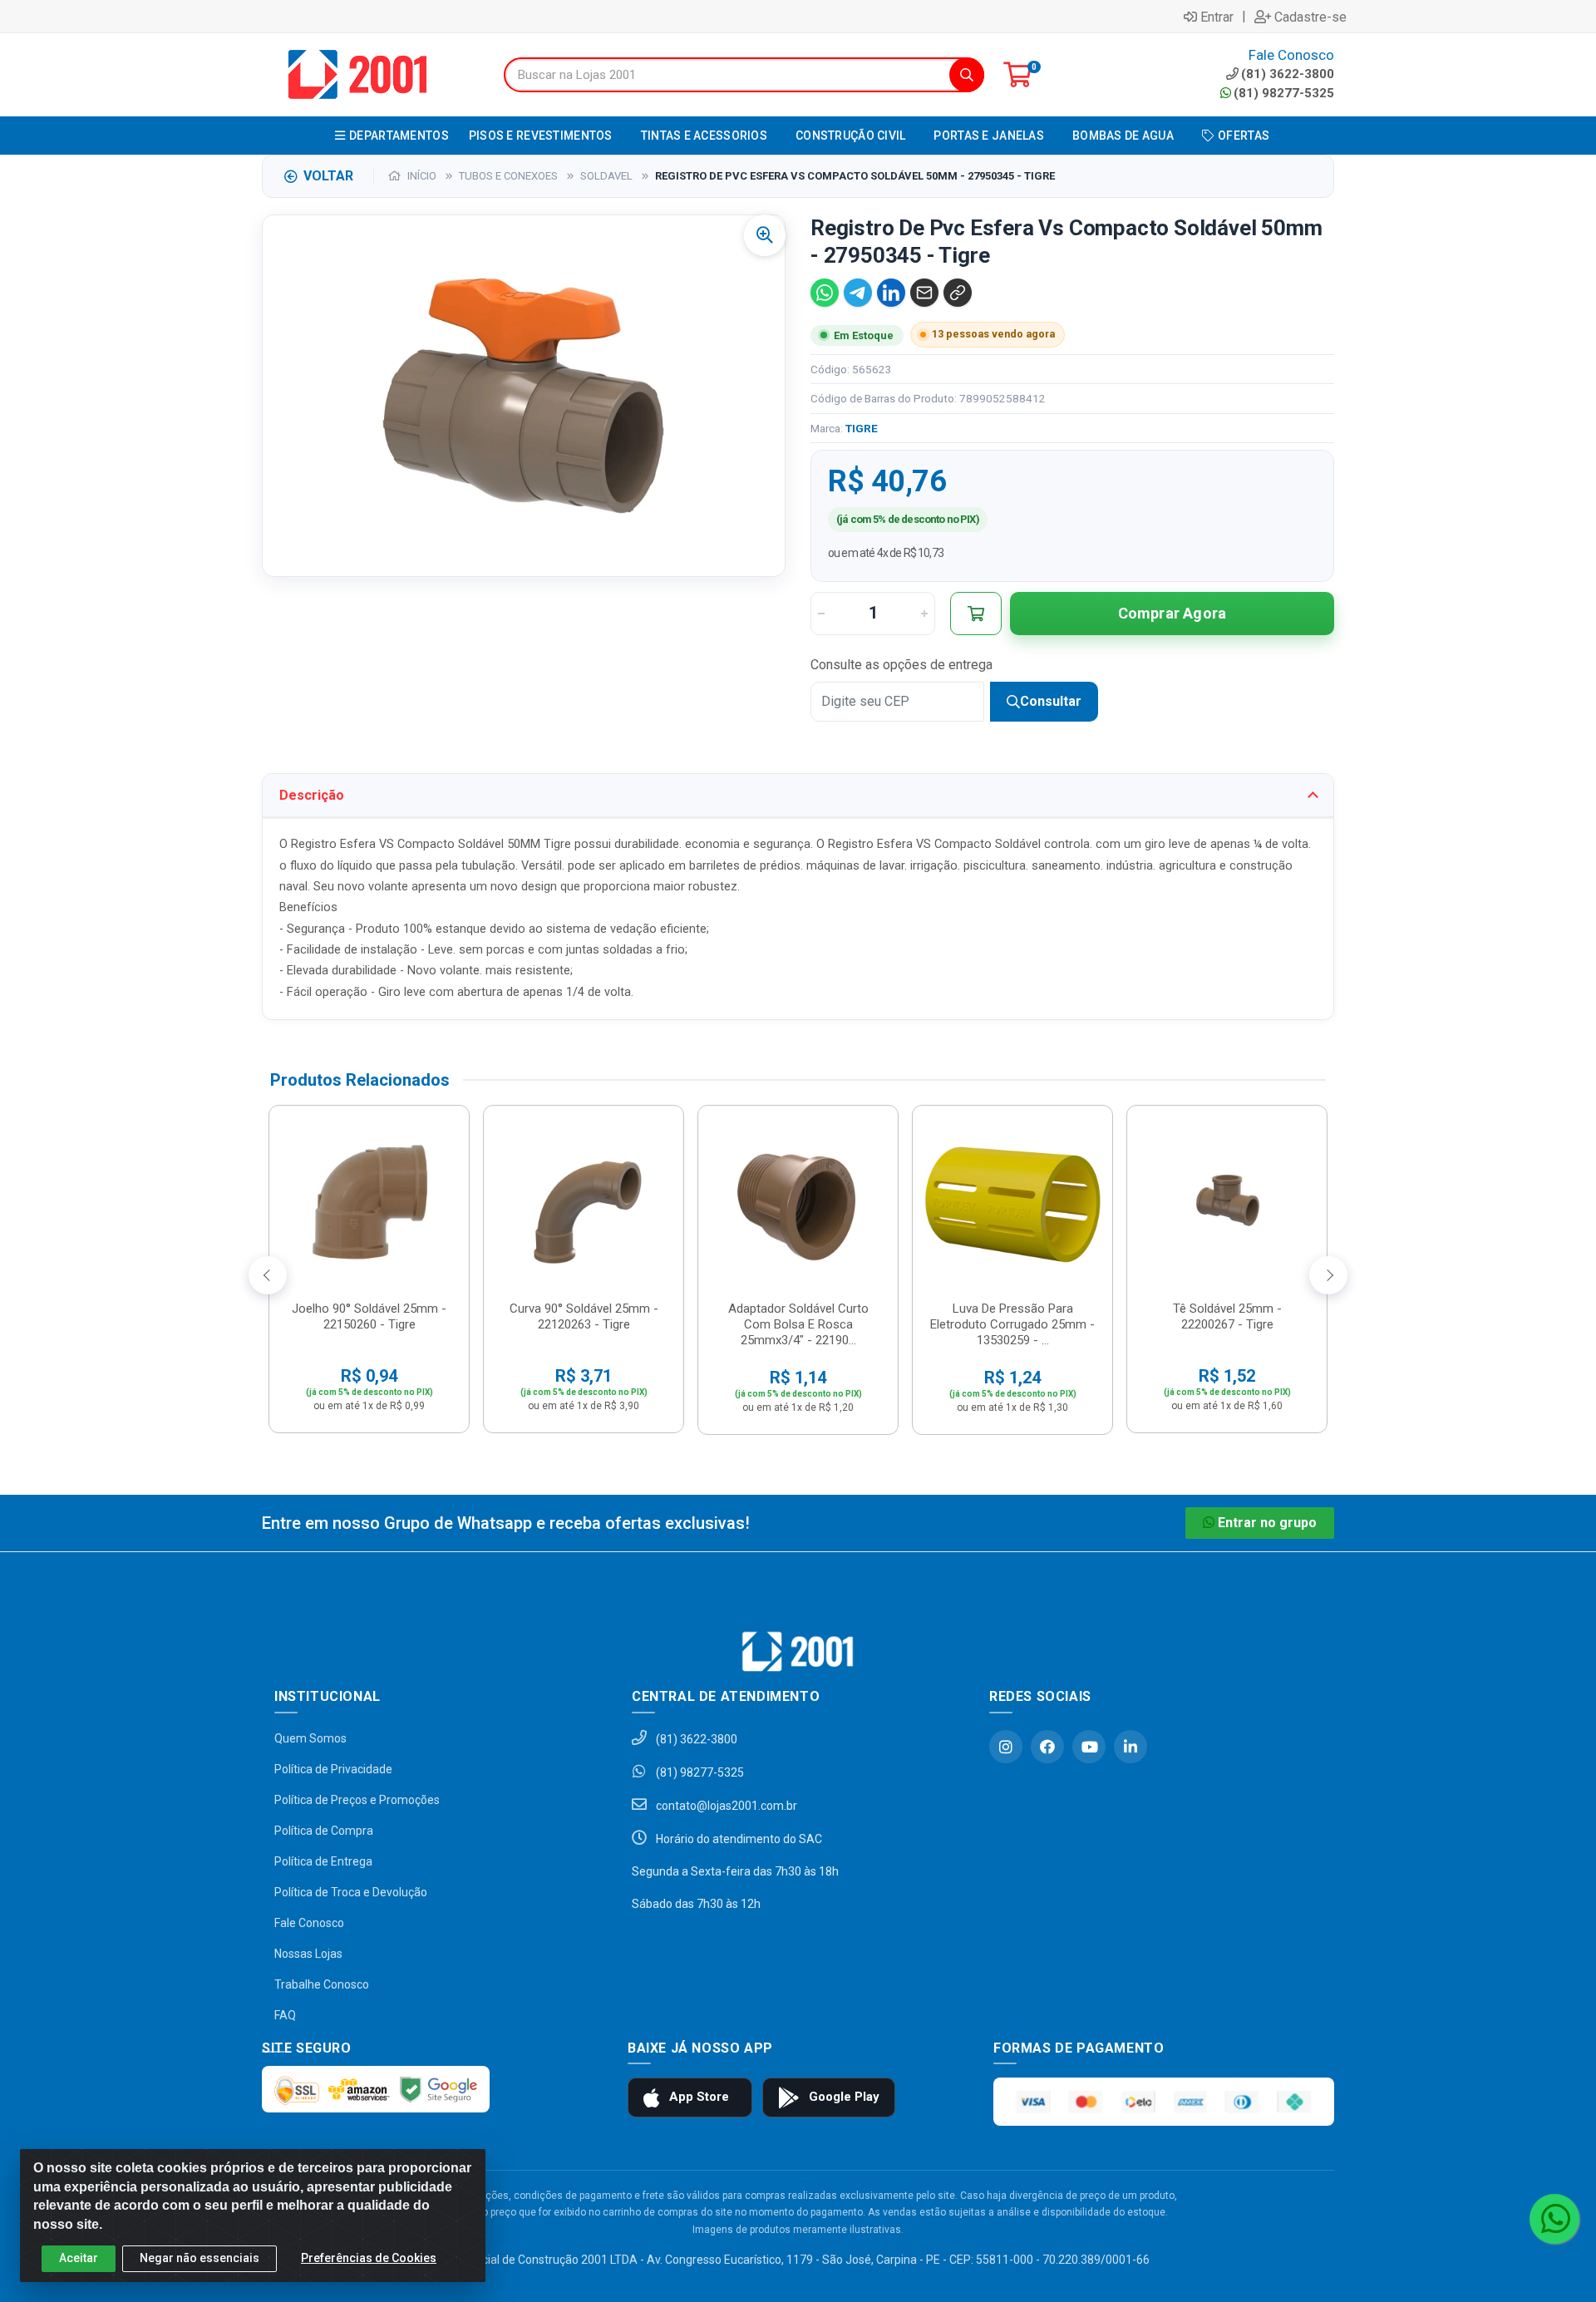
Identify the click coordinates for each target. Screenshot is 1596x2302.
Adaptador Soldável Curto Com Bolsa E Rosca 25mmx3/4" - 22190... (798, 1324)
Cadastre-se (1310, 17)
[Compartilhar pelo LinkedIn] (891, 293)
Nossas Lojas (308, 1954)
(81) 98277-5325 (1284, 93)
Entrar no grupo (1267, 1523)
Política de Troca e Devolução (351, 1892)
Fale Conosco (309, 1923)
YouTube (1089, 1747)
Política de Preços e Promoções (357, 1800)
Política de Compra (324, 1831)
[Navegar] (268, 1275)
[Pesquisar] (967, 75)
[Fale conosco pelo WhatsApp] (1554, 2219)
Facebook (1047, 1747)
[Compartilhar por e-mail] (924, 293)
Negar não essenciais (199, 2258)
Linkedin (1130, 1747)
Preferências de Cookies (369, 2258)
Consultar (1051, 701)
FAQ (285, 2015)
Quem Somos (310, 1738)
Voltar (328, 176)
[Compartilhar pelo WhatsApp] (825, 293)
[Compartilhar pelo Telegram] (858, 293)
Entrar (1217, 17)
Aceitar (79, 2258)
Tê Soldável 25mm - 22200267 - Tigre (1227, 1316)
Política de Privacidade (333, 1769)
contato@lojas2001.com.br (725, 1806)
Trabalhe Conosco (322, 1984)
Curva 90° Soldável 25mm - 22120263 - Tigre (584, 1316)
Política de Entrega (323, 1861)
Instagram (1006, 1747)
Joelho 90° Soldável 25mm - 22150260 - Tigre (369, 1316)
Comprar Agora (1172, 613)
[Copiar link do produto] (958, 293)
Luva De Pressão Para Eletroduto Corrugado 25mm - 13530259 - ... (1012, 1324)
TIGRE (862, 428)
